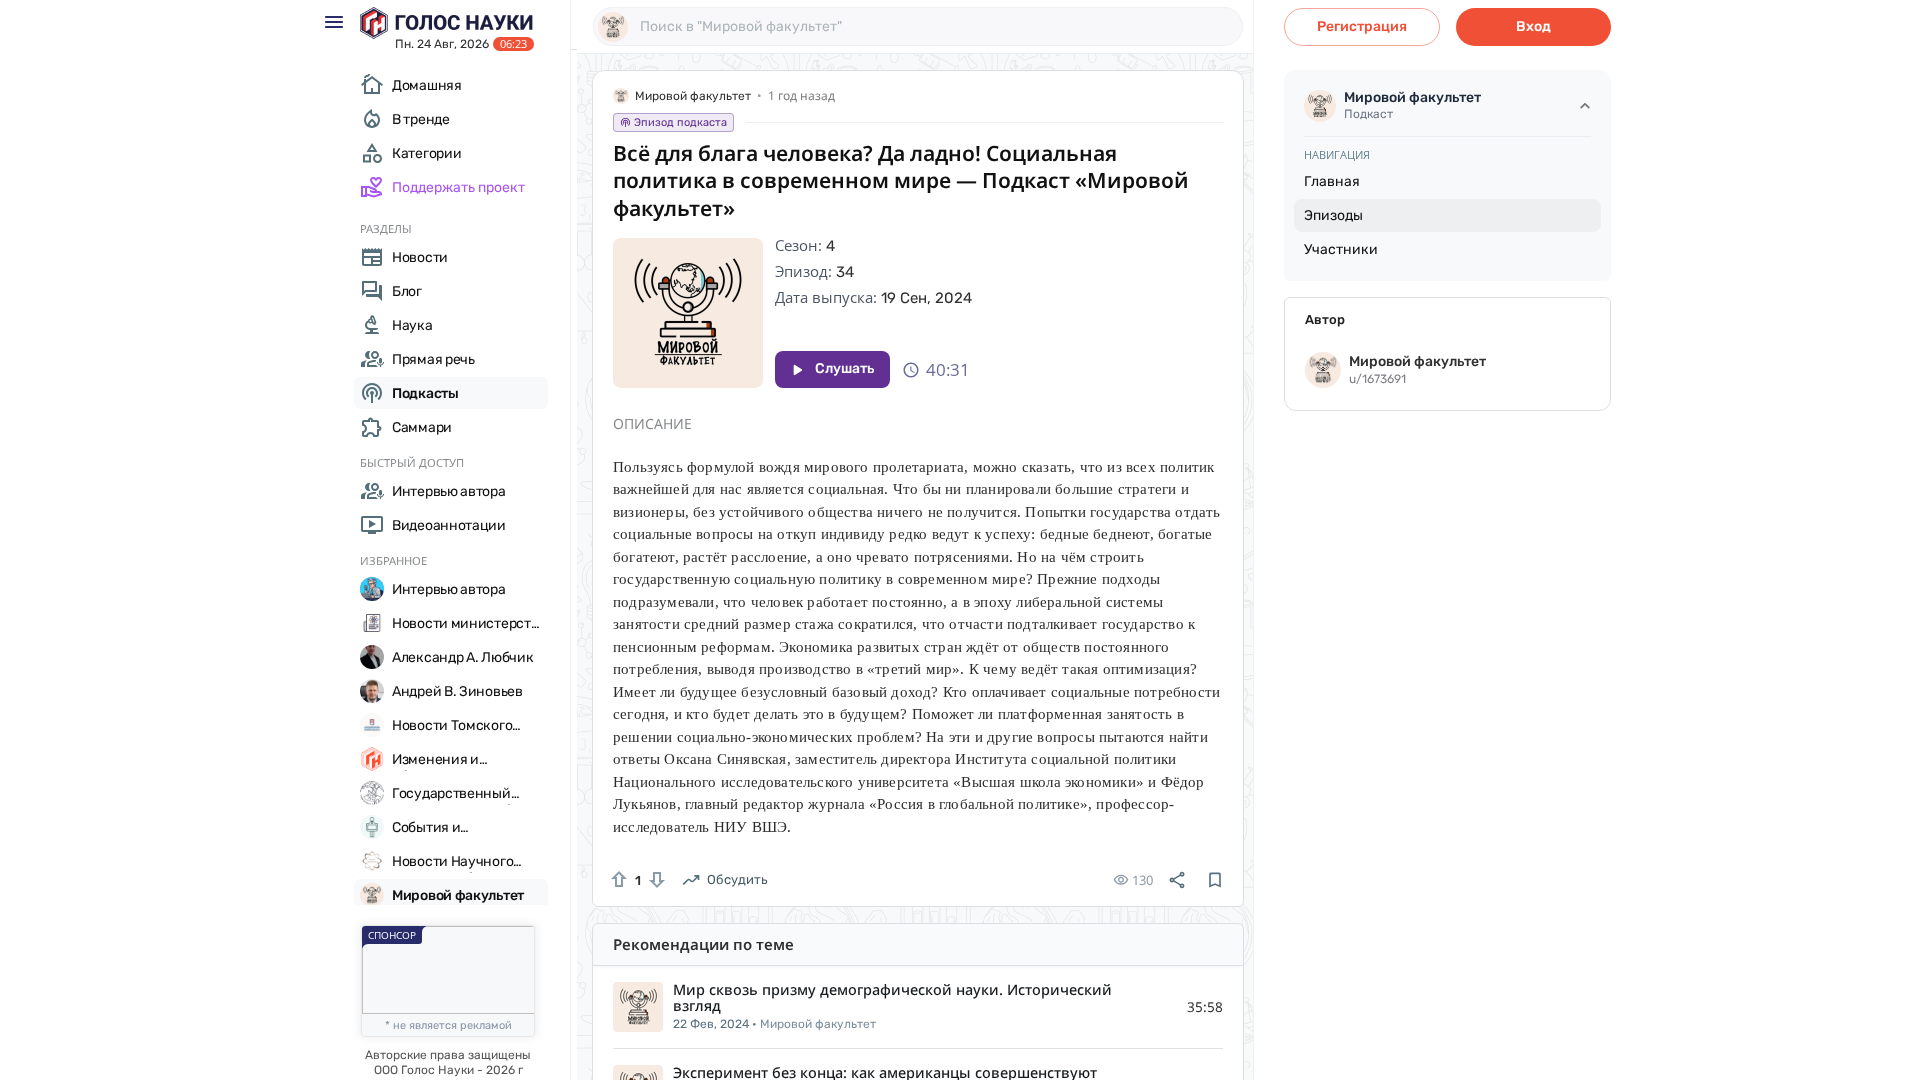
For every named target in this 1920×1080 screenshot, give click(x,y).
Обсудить (737, 879)
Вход (1533, 26)
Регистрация (1362, 26)
